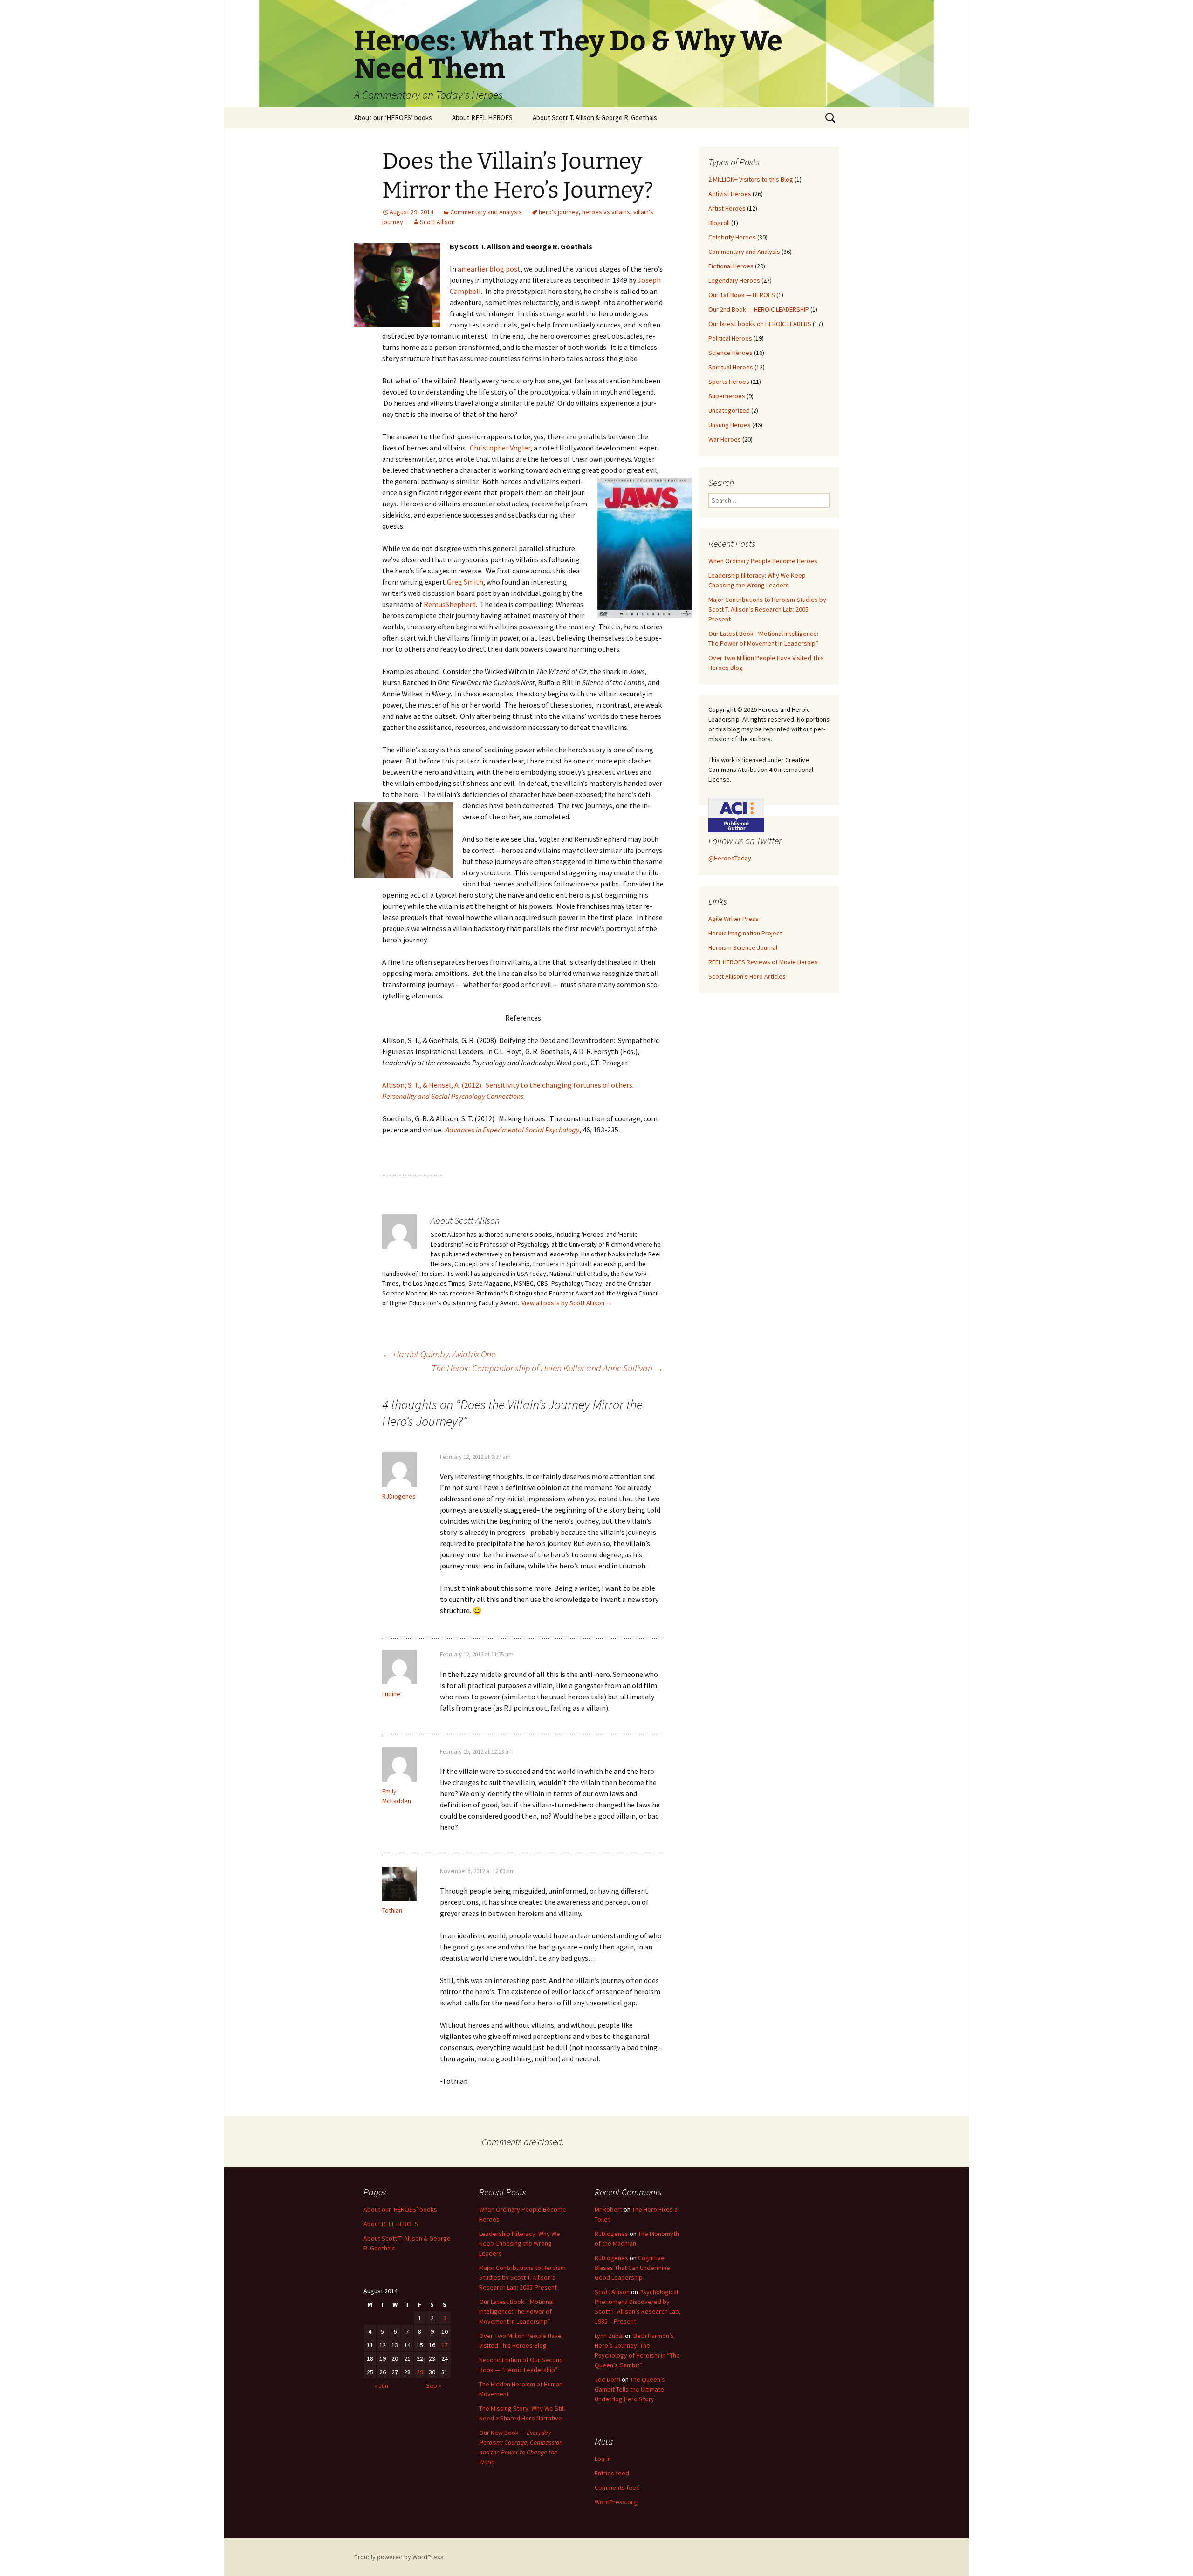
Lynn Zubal (609, 2336)
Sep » (434, 2385)
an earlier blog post (489, 269)
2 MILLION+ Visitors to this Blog (751, 179)
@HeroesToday (730, 858)
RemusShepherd (450, 604)
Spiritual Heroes (731, 367)
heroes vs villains (606, 212)
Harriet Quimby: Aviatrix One (439, 1354)
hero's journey (559, 212)
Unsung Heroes (730, 425)
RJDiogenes (399, 1496)
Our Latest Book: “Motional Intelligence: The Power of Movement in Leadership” (516, 2311)
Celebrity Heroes (732, 237)
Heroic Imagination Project (745, 933)
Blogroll (719, 223)
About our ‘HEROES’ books (393, 118)
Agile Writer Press (734, 919)
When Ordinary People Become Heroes (763, 561)
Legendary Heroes (734, 280)
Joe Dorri (607, 2379)
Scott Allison (437, 222)
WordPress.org (616, 2502)
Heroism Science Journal (743, 947)
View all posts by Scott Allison (567, 1303)
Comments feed (617, 2487)
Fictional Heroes (731, 266)
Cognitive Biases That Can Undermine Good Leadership (632, 2268)
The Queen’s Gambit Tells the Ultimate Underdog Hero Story (630, 2389)
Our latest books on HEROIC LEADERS (760, 324)
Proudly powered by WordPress (399, 2557)
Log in (603, 2459)
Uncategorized (729, 410)
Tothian (392, 1910)
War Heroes (725, 439)
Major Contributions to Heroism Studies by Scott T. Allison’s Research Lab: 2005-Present (767, 609)
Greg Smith (465, 582)
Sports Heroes (729, 382)
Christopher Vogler (500, 448)
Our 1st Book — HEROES (742, 295)
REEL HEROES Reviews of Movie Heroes (763, 962)
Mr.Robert (608, 2209)
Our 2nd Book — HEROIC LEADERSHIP (759, 309)
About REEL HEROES (482, 118)
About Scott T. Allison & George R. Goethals (595, 118)
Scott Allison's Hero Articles (747, 976)
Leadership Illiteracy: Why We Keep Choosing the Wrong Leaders (520, 2243)
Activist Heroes (730, 194)
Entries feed (612, 2473)
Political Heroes (730, 338)
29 (420, 2372)
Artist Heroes (727, 208)
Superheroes (727, 396)
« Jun (381, 2385)
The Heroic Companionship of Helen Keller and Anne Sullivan (548, 1368)
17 (445, 2345)
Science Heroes (730, 353)
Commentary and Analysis (486, 212)
